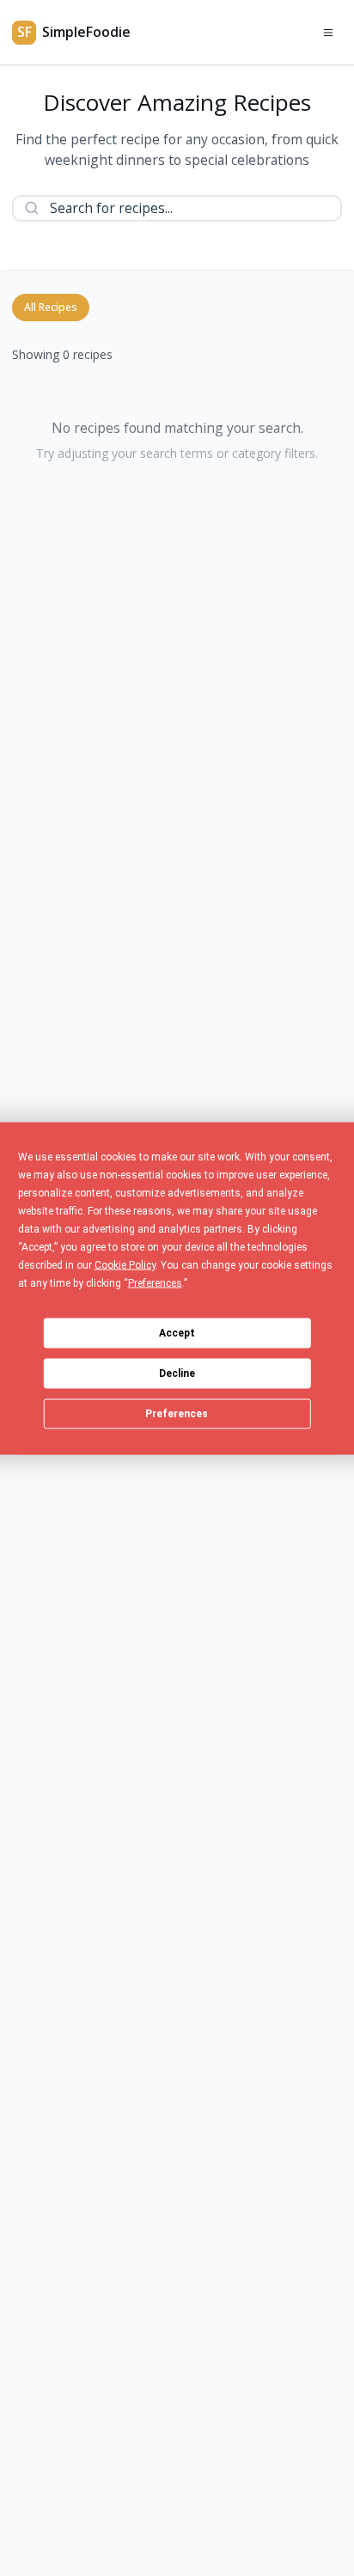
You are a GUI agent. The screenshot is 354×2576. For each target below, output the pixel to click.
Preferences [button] (155, 1282)
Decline (177, 1373)
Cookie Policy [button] (125, 1264)
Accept (177, 1333)
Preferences (177, 1414)
